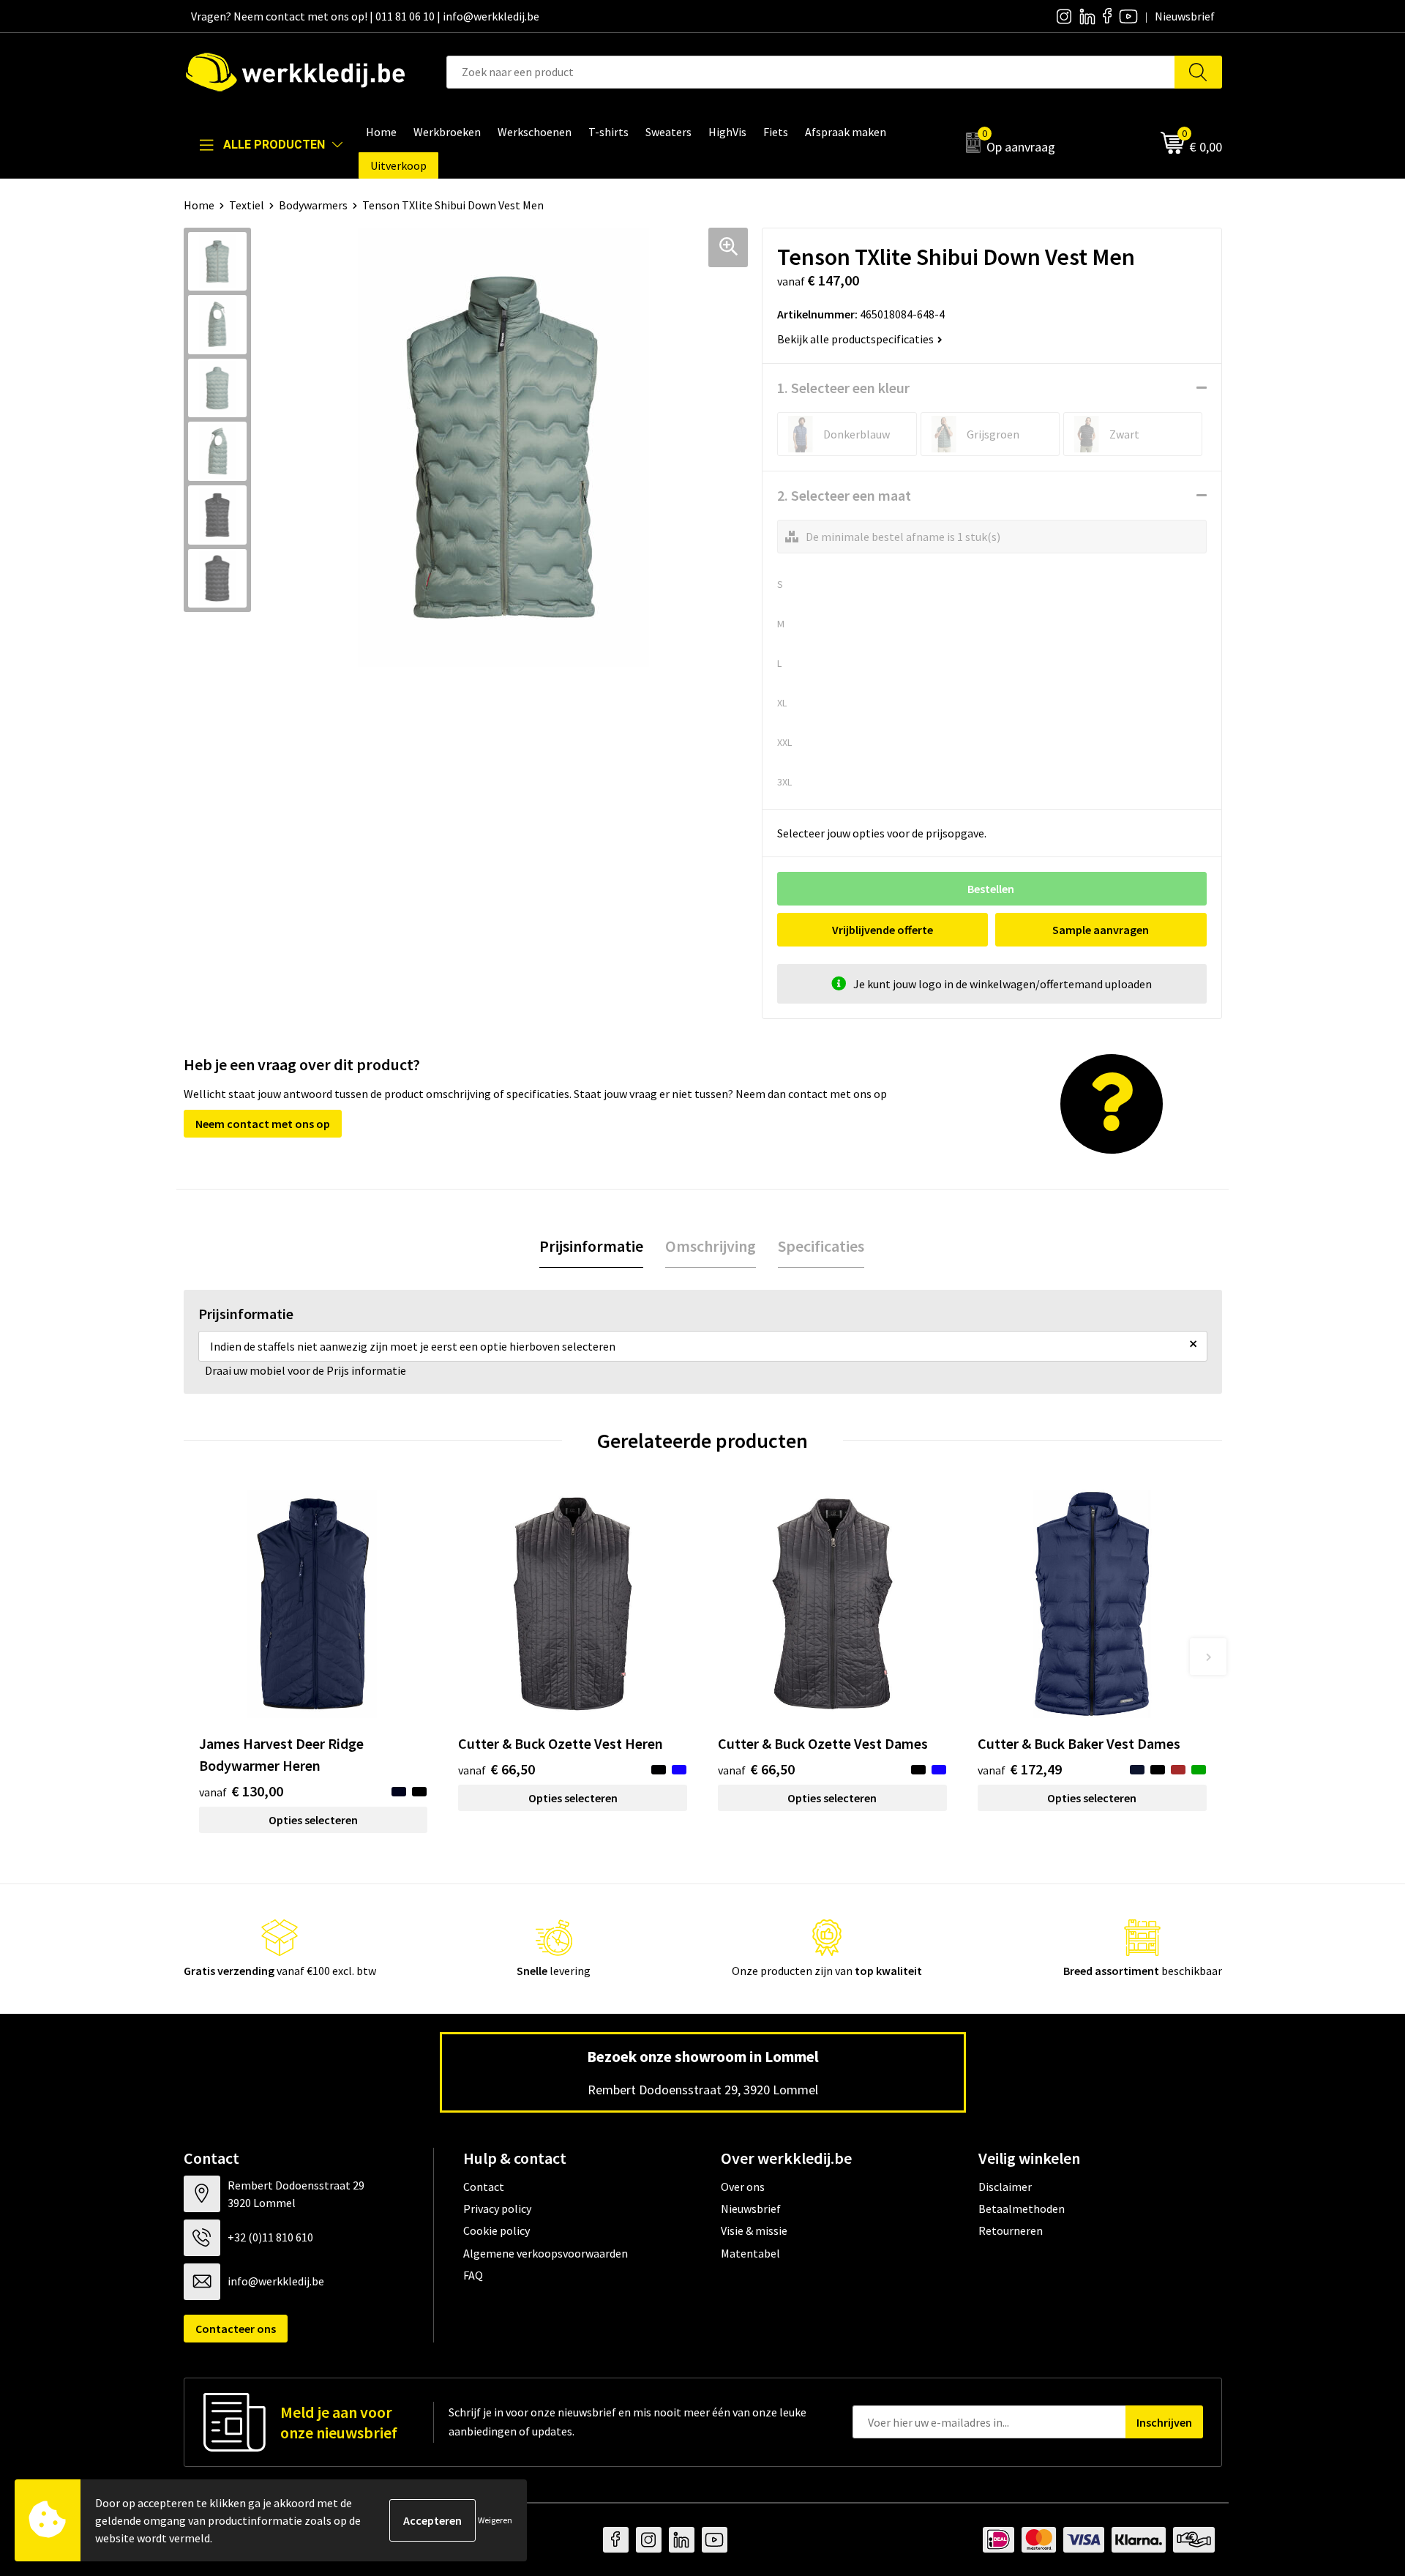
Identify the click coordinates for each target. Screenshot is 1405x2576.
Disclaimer (1005, 2187)
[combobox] (811, 72)
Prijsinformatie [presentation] (591, 1246)
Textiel (247, 205)
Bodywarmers (313, 205)
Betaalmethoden (1022, 2209)
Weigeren (495, 2520)
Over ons (743, 2187)
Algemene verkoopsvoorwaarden (546, 2253)
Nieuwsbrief (751, 2209)
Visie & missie (754, 2230)
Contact (484, 2187)
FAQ (473, 2275)
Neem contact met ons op (263, 1124)
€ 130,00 (241, 1791)
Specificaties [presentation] (821, 1246)
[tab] (591, 1246)
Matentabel (750, 2253)
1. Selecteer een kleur (843, 388)
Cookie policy (497, 2230)
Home (199, 205)
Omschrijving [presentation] (711, 1246)
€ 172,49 (1020, 1769)
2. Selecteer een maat (844, 495)
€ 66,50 (497, 1769)
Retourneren (1011, 2230)
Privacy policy (497, 2209)
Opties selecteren (313, 1820)
